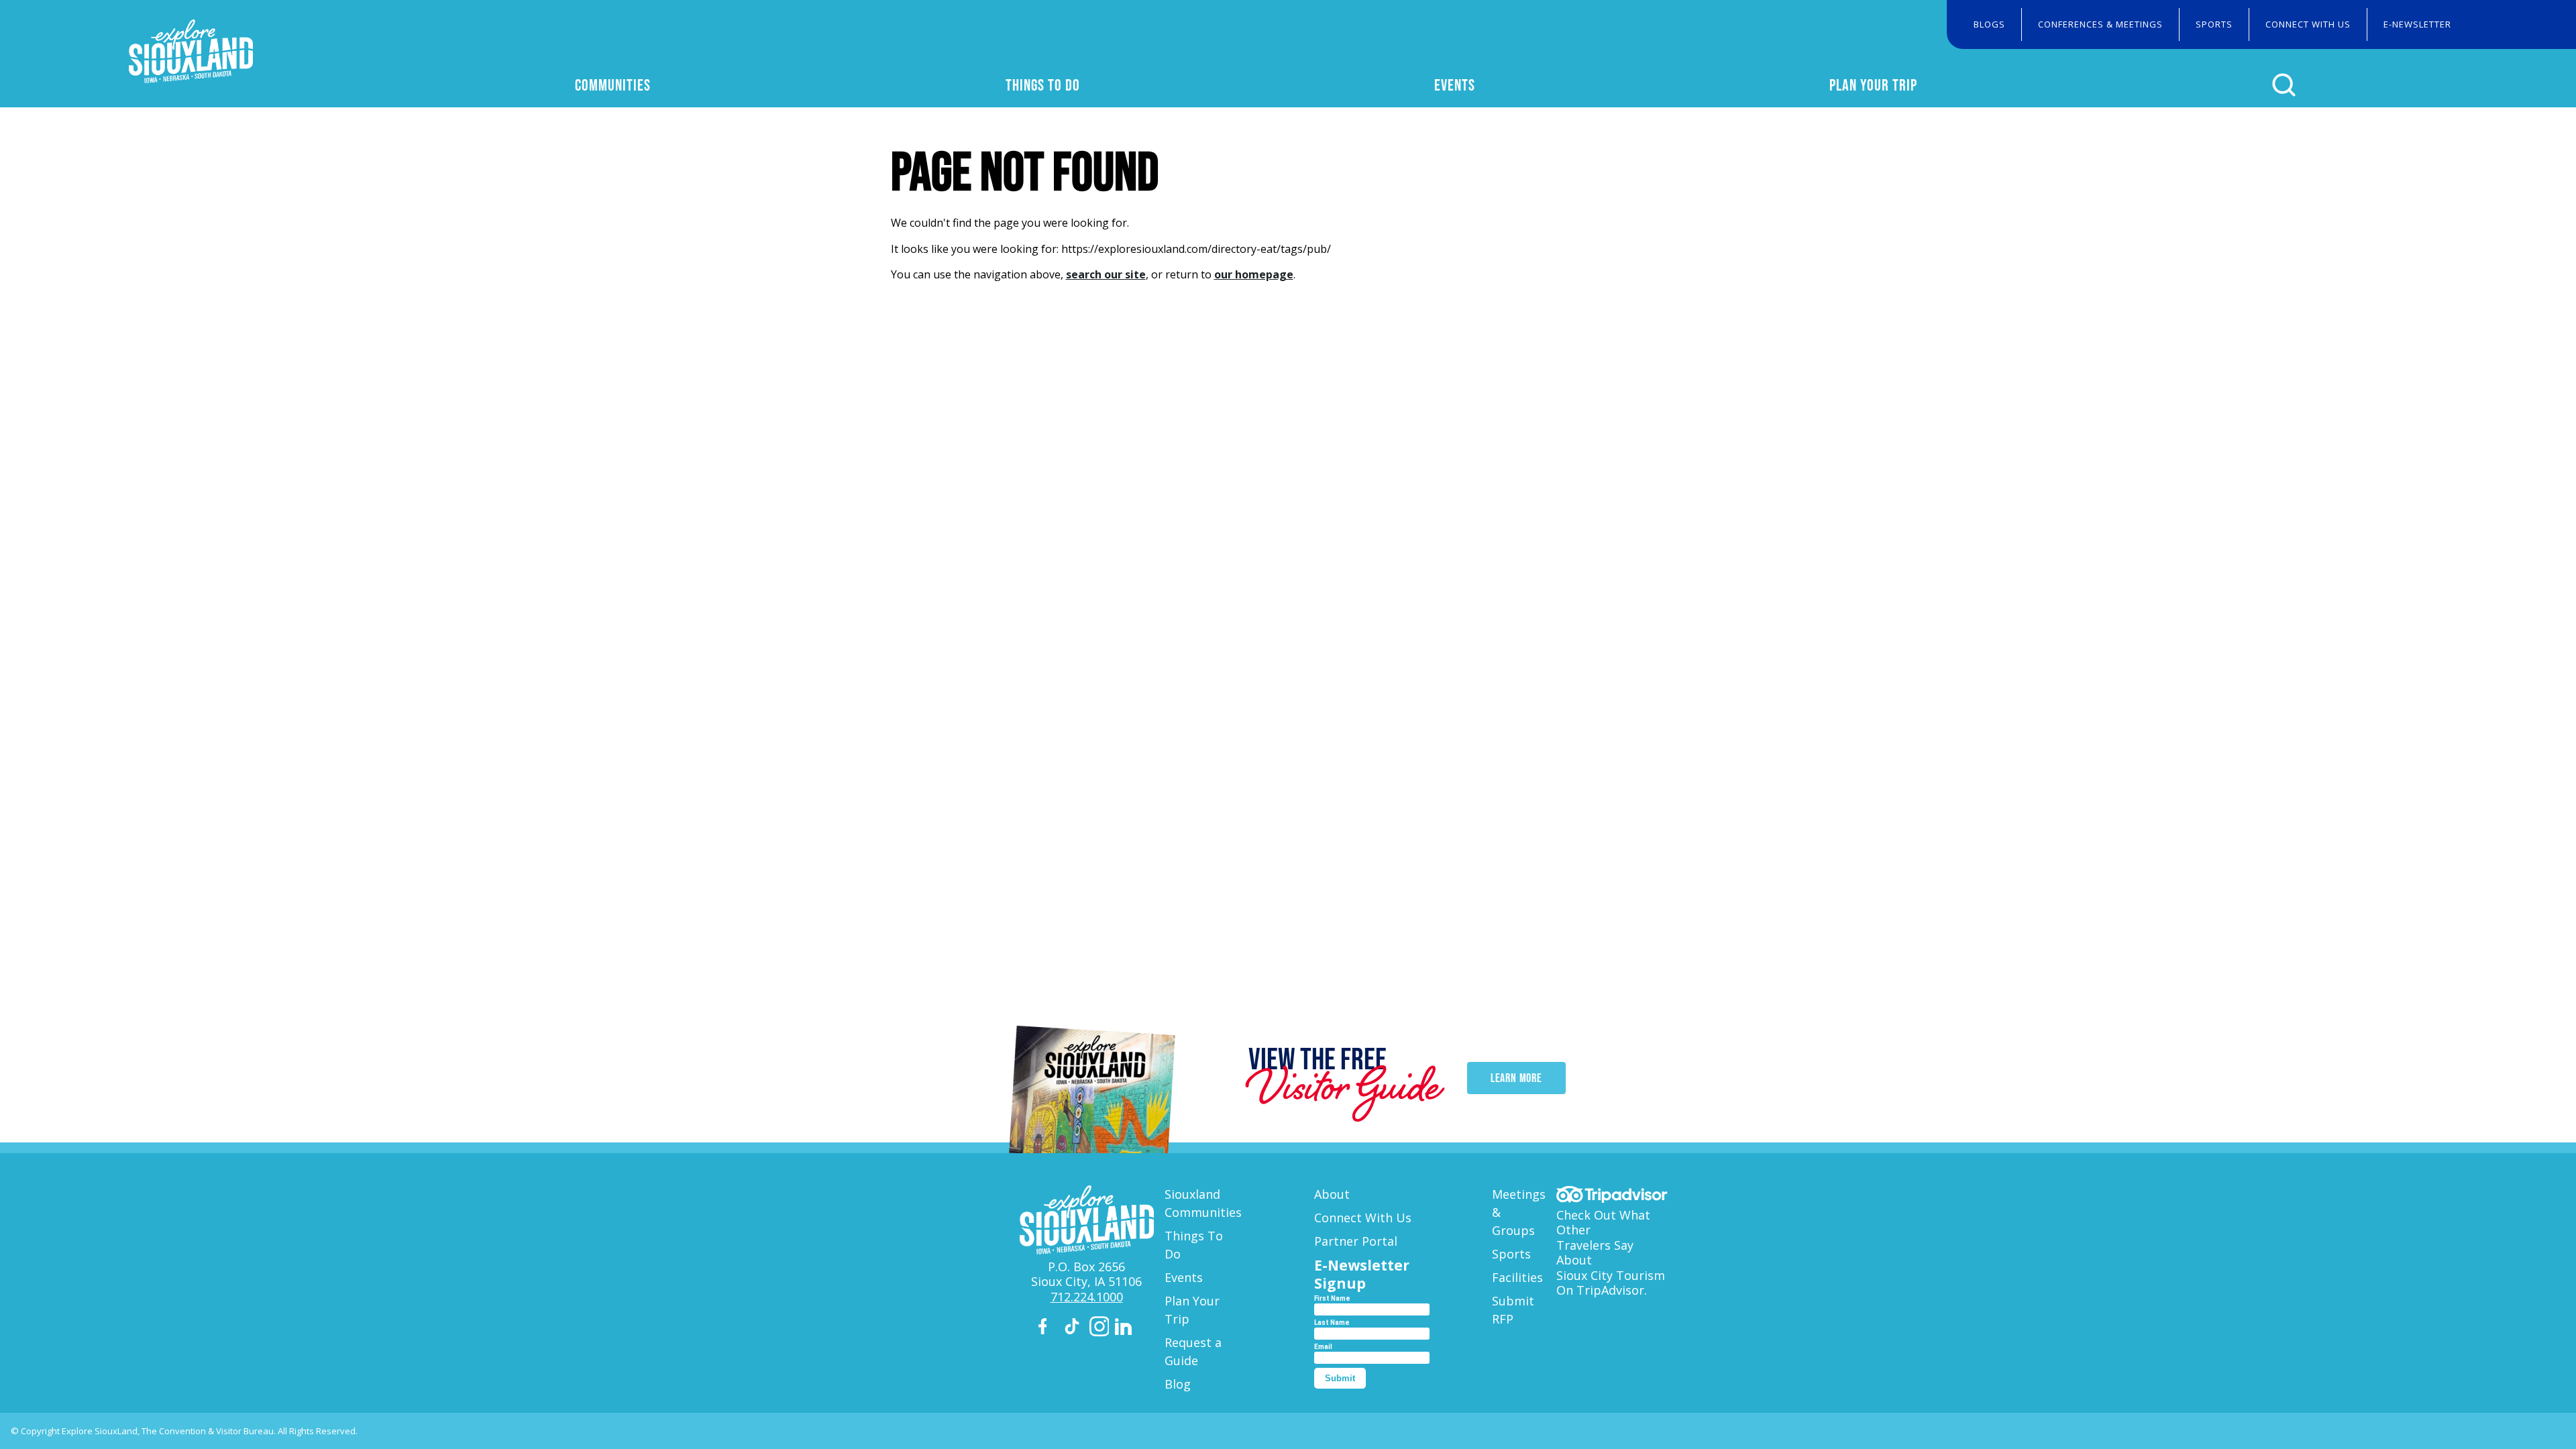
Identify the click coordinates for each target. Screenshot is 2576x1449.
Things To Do (1043, 85)
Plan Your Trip (1873, 85)
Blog (1178, 1384)
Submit (1340, 1378)
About (1332, 1194)
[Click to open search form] (2284, 85)
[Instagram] (1099, 1329)
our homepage (1254, 274)
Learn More (1516, 1078)
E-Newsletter (2417, 24)
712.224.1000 (1087, 1297)
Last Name (1332, 1323)
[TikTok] (1074, 1329)
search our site (1106, 274)
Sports (2214, 24)
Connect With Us (2308, 24)
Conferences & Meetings (2100, 24)
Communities (613, 85)
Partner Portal (1356, 1241)
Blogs (1989, 24)
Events (1455, 85)
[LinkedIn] (1125, 1329)
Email (1323, 1347)
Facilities (1517, 1277)
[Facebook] (1049, 1329)
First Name (1332, 1298)
